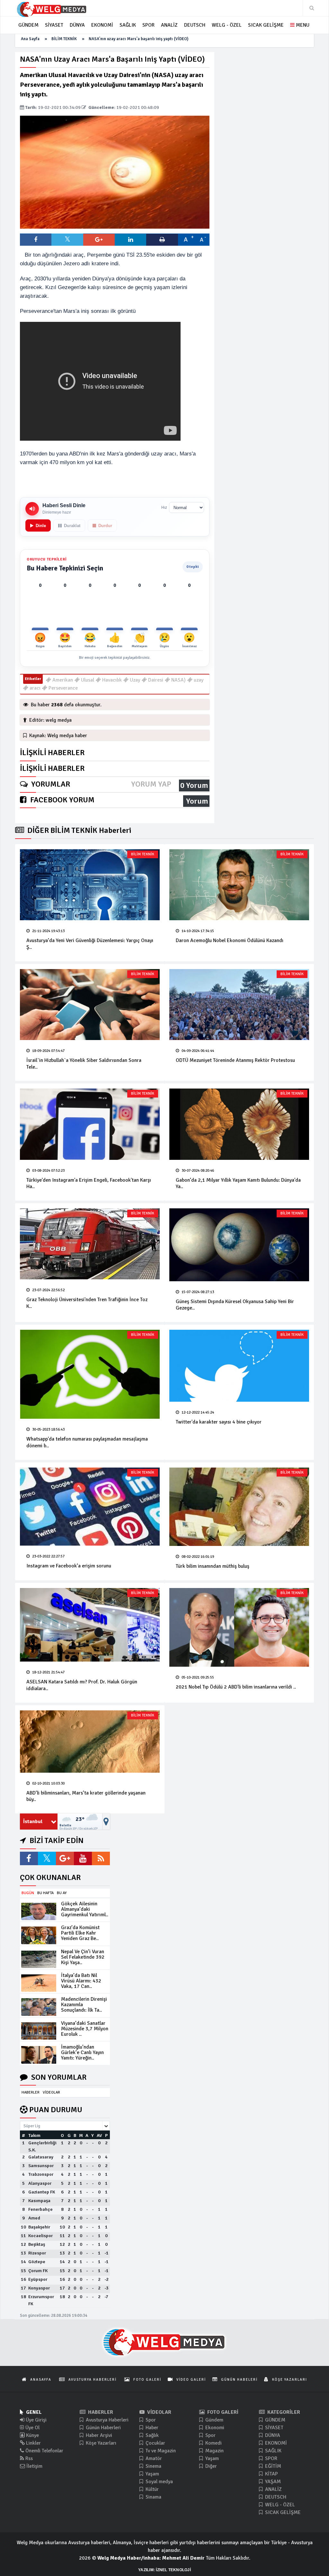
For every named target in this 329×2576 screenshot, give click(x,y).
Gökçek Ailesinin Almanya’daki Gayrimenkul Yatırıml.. (85, 1909)
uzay (198, 680)
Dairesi (155, 680)
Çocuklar (155, 2443)
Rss (28, 2458)
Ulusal (87, 680)
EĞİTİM (272, 2466)
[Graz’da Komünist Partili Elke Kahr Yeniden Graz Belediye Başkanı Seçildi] (39, 1935)
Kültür (151, 2489)
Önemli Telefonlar (44, 2451)
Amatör (153, 2458)
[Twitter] (47, 1858)
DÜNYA (272, 2435)
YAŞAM (272, 2482)
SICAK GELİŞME (282, 2512)
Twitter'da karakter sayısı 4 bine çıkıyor (219, 1422)
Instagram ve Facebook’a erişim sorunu (69, 1566)
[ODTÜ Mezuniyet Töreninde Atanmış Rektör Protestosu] (239, 1005)
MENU (302, 25)
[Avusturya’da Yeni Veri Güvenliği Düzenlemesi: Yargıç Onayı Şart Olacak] (90, 885)
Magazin (214, 2451)
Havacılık (111, 680)
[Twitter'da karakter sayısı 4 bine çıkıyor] (239, 1366)
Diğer (210, 2466)
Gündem (214, 2420)
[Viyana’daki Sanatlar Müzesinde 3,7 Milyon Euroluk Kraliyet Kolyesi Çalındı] (39, 2031)
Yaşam (152, 2474)
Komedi (213, 2443)
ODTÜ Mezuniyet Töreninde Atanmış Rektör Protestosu (235, 1060)
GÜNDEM (275, 2420)
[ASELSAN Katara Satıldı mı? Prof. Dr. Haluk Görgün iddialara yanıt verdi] (90, 1625)
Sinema (153, 2466)
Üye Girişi (36, 2420)
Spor (150, 2420)
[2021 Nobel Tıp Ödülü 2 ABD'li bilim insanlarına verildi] (239, 1627)
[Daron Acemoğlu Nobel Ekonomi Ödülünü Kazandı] (239, 885)
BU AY (62, 1893)
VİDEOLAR (51, 2092)
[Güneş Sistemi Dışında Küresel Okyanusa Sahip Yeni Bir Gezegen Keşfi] (239, 1245)
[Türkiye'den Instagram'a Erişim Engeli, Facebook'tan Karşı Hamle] (90, 1124)
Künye (32, 2435)
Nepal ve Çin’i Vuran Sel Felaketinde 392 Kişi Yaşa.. (83, 1957)
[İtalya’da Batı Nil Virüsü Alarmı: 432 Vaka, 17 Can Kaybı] (39, 1983)
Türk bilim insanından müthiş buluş (213, 1566)
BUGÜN (28, 1893)
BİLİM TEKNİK (64, 39)
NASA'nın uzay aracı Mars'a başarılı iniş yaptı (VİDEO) (138, 39)
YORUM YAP (151, 784)
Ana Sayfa (30, 39)
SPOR (271, 2458)
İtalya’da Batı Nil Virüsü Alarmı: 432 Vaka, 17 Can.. (81, 1981)
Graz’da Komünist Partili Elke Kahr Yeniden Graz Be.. (80, 1933)
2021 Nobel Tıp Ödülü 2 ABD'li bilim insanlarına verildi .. (236, 1687)
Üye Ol (32, 2428)
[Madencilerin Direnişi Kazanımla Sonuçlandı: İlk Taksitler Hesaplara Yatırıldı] (39, 2007)
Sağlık (151, 2435)
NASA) (178, 680)
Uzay (134, 680)
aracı (34, 688)
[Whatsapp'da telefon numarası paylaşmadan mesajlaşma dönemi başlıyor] (90, 1374)
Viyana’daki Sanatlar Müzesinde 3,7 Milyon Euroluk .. (85, 2029)
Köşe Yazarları (100, 2443)
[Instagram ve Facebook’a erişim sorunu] (90, 1507)
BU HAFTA (45, 1893)
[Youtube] (83, 1858)
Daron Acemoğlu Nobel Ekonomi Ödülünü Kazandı (230, 940)
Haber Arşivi (98, 2435)
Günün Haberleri (103, 2428)
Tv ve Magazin (160, 2451)
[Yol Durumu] (106, 1822)
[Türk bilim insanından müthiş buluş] (239, 1507)
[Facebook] (29, 1858)
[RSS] (101, 1858)
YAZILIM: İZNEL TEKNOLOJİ (164, 2570)
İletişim (34, 2466)
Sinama (153, 2497)
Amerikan (62, 680)
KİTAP (271, 2474)
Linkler (33, 2443)
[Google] (65, 1858)
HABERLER (31, 2092)
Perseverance (62, 688)
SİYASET (274, 2428)
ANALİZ (273, 2489)
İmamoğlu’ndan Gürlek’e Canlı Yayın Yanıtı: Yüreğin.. (82, 2052)
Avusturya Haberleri (107, 2420)
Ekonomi (214, 2428)
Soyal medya (159, 2482)
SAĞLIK (273, 2451)
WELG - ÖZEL (279, 2505)
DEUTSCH (275, 2497)
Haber (151, 2428)
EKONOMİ (275, 2443)
